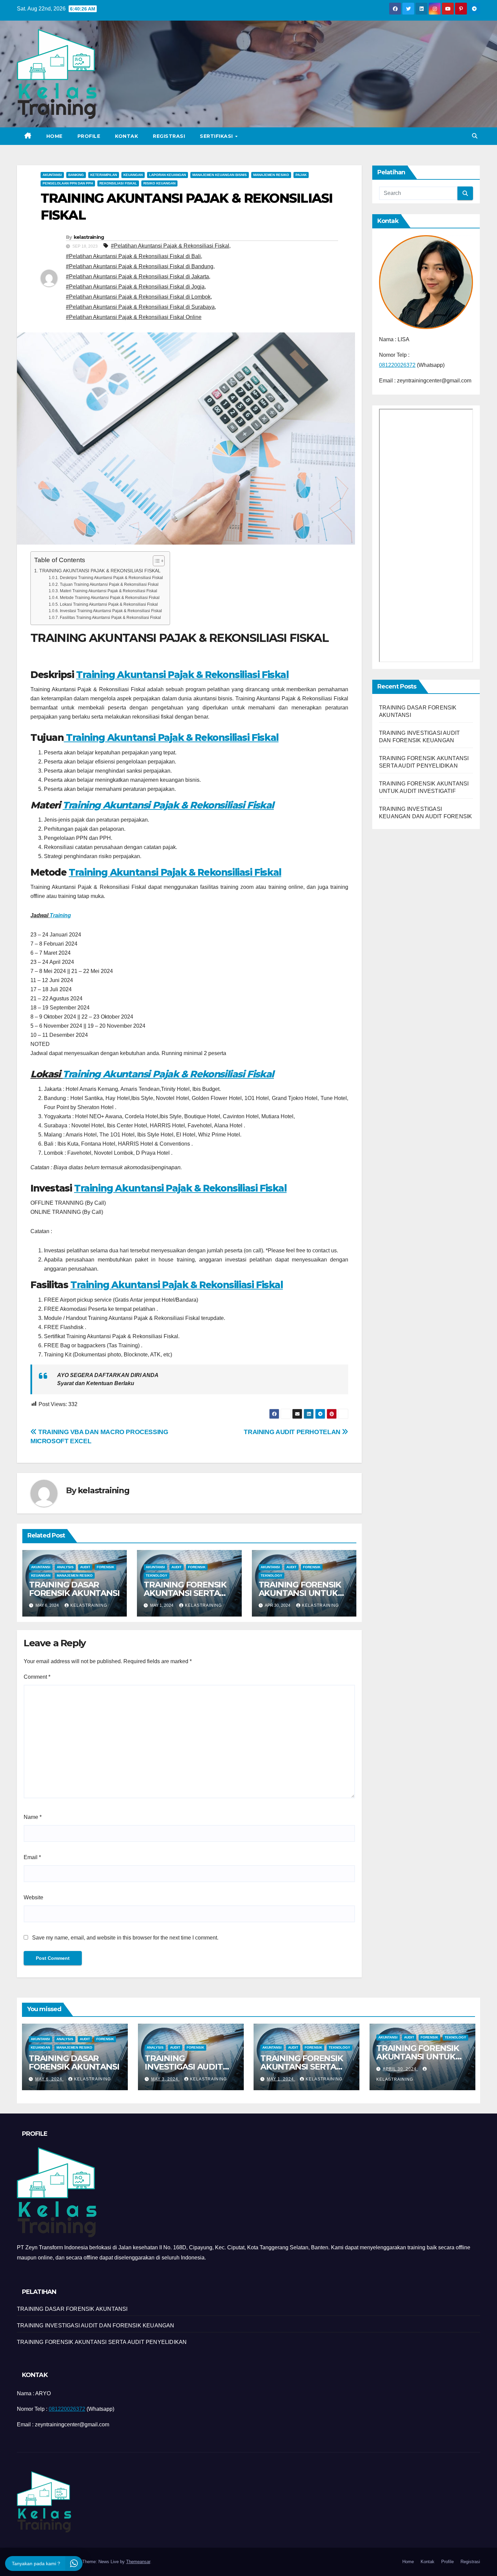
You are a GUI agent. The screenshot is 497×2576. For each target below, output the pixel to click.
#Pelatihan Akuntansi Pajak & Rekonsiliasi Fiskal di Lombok (138, 297)
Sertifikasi (217, 136)
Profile (89, 136)
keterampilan (104, 175)
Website (33, 1897)
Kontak (126, 136)
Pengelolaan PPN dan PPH (68, 183)
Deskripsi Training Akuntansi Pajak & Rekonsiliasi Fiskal (111, 578)
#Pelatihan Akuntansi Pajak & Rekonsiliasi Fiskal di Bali (133, 256)
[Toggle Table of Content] (155, 561)
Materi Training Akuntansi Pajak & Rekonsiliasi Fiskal (108, 591)
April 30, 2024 (400, 2069)
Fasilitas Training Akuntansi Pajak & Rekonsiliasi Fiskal (110, 617)
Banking (76, 175)
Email (32, 1857)
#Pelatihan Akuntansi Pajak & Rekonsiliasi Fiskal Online (134, 317)
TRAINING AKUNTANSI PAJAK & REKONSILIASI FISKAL (100, 571)
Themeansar (138, 2562)
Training (60, 915)
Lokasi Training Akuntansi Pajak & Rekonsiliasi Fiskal (109, 604)
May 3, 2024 (165, 2079)
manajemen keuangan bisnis (220, 175)
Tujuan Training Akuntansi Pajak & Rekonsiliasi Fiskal (109, 584)
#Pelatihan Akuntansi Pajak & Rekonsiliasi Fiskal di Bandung (140, 266)
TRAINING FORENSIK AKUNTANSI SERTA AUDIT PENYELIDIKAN (187, 1593)
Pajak (301, 175)
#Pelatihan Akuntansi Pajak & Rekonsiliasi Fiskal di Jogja (135, 287)
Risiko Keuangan (159, 183)
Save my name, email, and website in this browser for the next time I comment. (125, 1938)
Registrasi (169, 136)
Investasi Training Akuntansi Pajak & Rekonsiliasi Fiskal (111, 611)
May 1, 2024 (281, 2079)
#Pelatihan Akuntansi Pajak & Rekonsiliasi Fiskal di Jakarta (137, 277)
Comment (37, 1677)
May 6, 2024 (49, 2079)
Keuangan (133, 175)
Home (54, 136)
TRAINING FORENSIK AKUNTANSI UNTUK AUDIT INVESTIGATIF (300, 1593)
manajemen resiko (271, 175)
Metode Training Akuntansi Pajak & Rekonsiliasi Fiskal (110, 597)
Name (33, 1817)
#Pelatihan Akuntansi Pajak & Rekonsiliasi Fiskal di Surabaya (140, 307)
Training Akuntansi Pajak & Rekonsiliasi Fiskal (182, 675)
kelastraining (89, 237)
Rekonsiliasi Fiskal (118, 183)
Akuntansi (52, 175)
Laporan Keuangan (168, 175)
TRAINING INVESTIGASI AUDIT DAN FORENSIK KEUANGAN (96, 2325)
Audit (85, 1567)
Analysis (65, 1567)
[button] (475, 136)
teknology (157, 1575)
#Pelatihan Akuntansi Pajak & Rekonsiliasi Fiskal (170, 246)
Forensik (105, 1567)
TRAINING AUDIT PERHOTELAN (293, 1432)
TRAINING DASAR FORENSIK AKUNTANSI (74, 1589)
